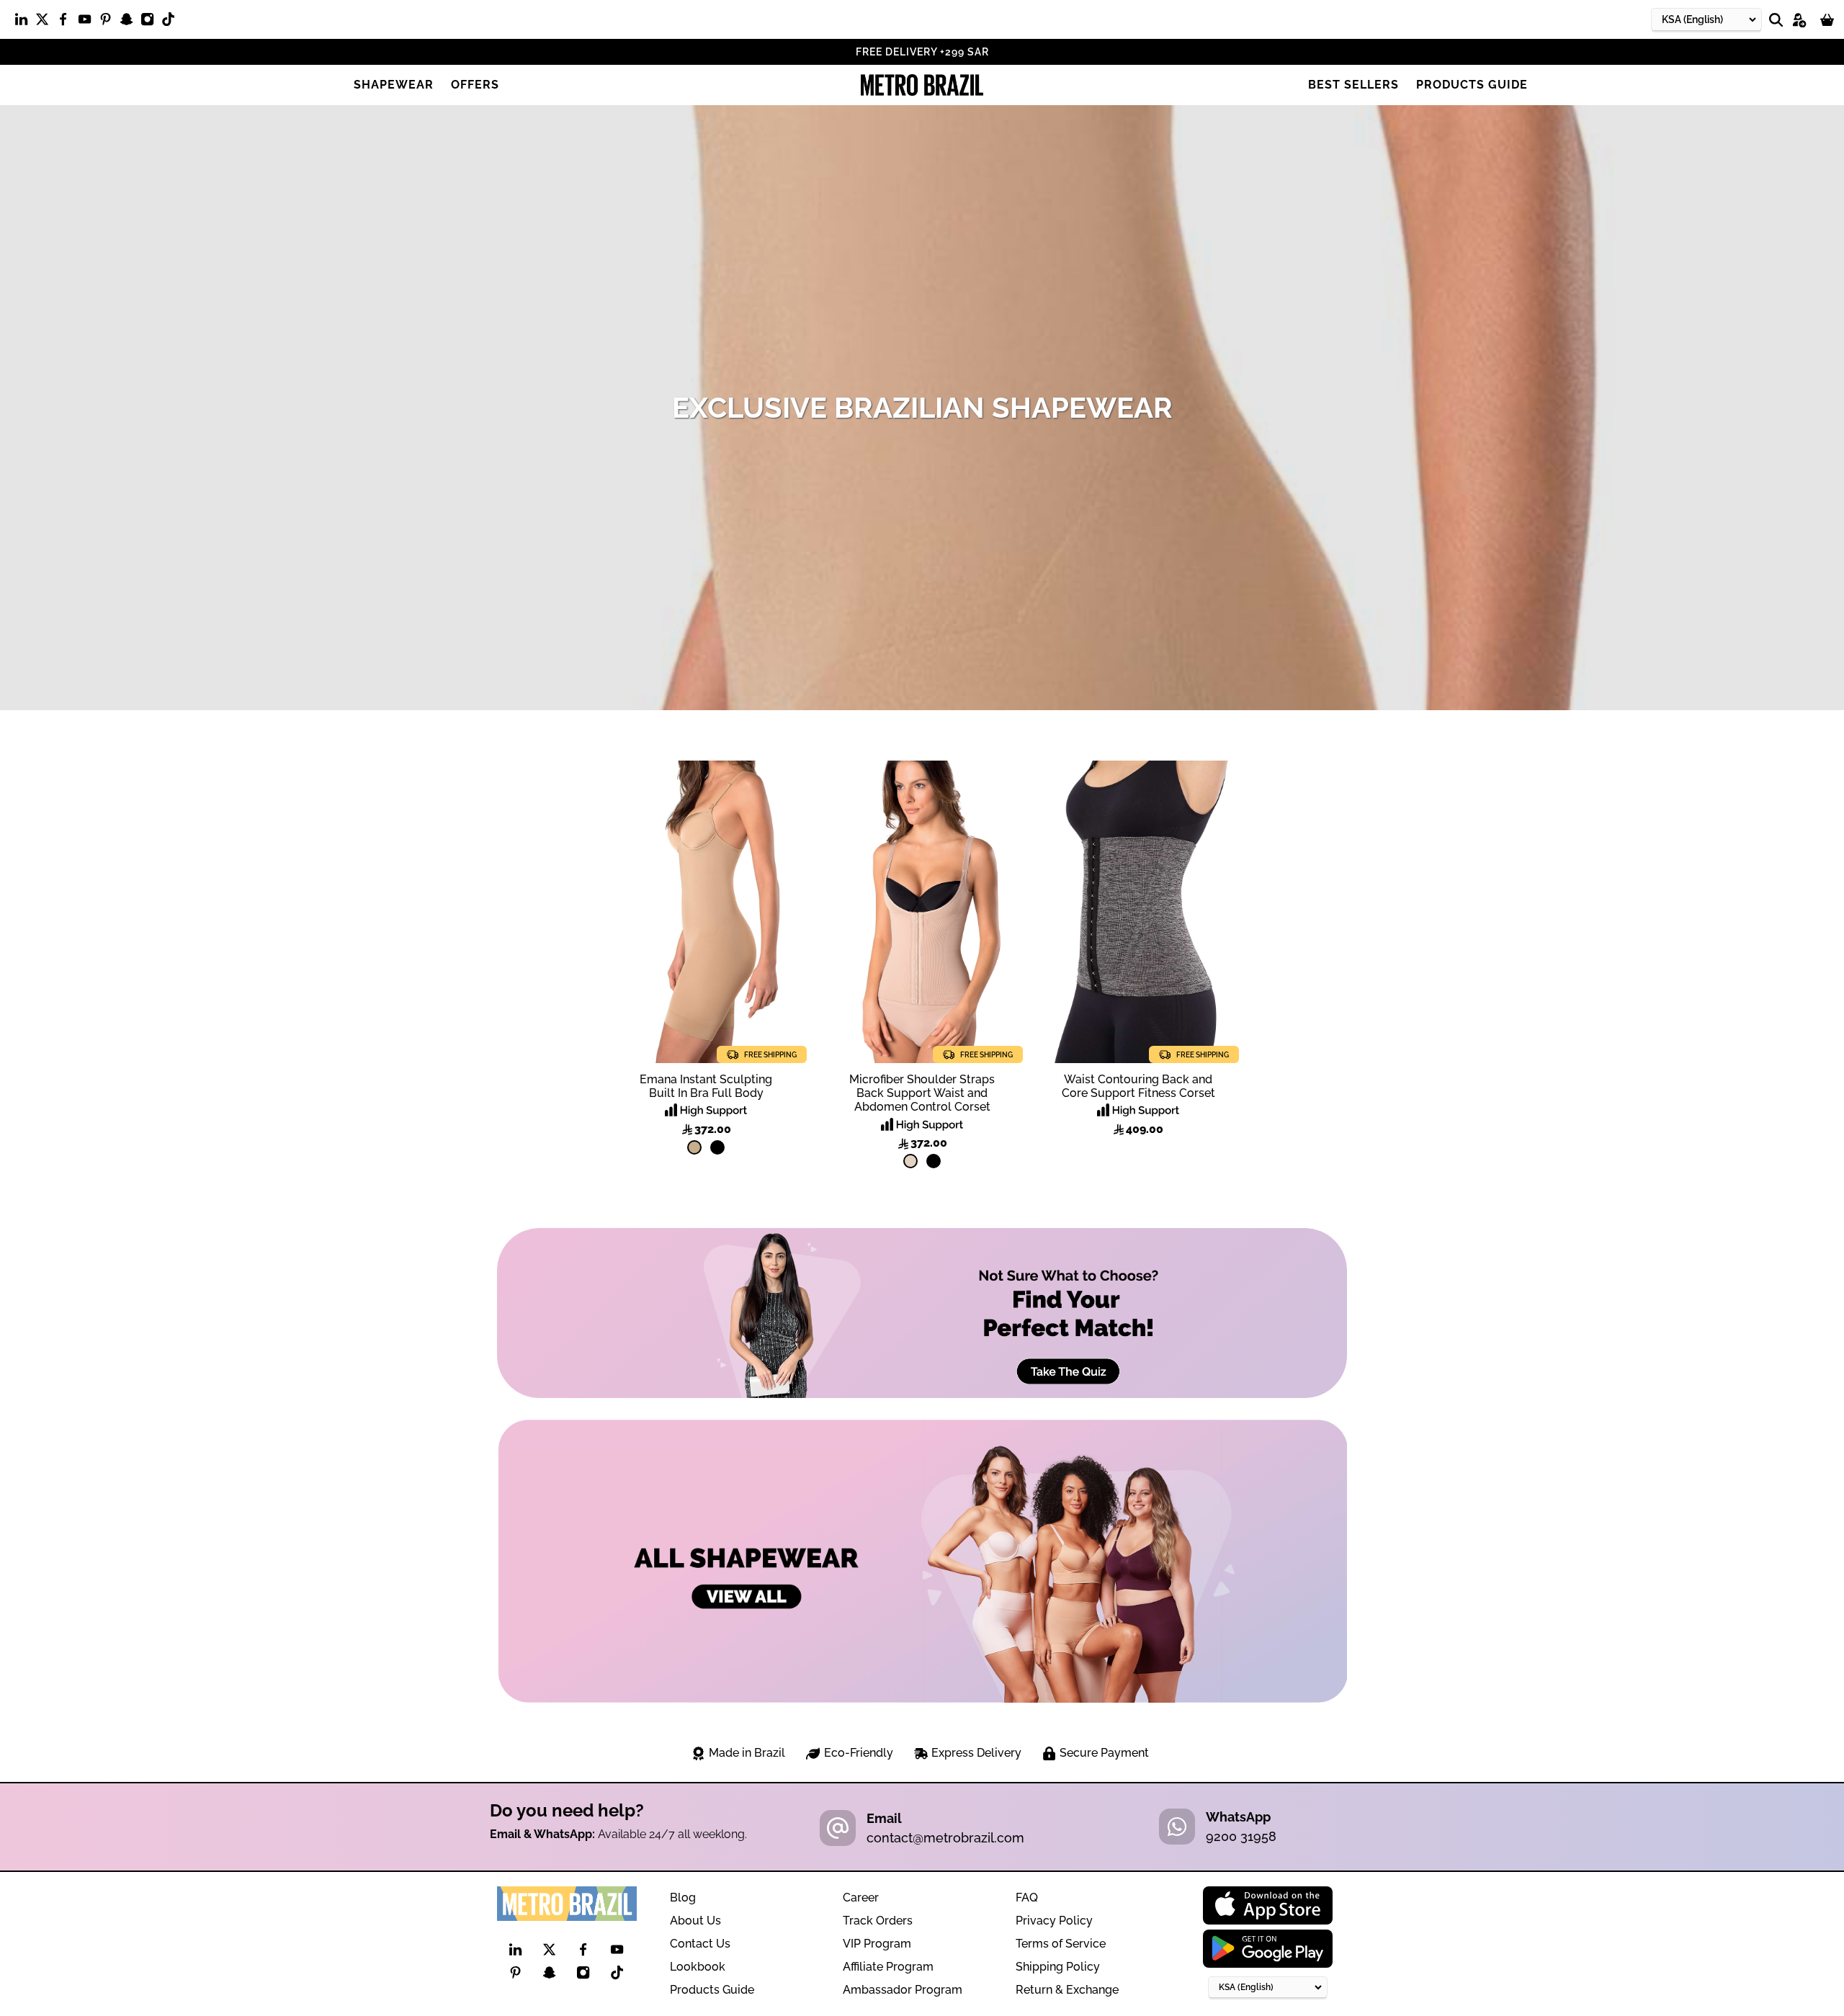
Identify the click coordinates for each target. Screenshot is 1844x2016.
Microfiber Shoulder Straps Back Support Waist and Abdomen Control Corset (922, 1093)
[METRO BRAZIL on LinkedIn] (25, 22)
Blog (683, 1898)
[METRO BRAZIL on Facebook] (67, 22)
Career (861, 1898)
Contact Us (700, 1944)
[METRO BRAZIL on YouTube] (88, 22)
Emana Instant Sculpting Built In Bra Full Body (706, 1086)
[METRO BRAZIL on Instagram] (151, 22)
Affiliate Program (888, 1967)
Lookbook (698, 1967)
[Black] (717, 1147)
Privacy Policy (1054, 1921)
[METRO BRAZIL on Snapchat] (130, 22)
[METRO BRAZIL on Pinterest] (109, 22)
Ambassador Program (903, 1990)
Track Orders (878, 1921)
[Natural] (910, 1161)
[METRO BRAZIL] (922, 85)
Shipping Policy (1058, 1967)
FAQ (1027, 1898)
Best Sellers (1353, 85)
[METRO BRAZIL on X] (46, 22)
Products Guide (1472, 85)
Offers (475, 85)
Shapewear (394, 85)
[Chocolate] (694, 1147)
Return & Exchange (1067, 1990)
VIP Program (877, 1944)
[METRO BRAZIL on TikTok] (172, 22)
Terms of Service (1061, 1944)
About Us (695, 1921)
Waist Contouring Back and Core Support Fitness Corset (1138, 1086)
